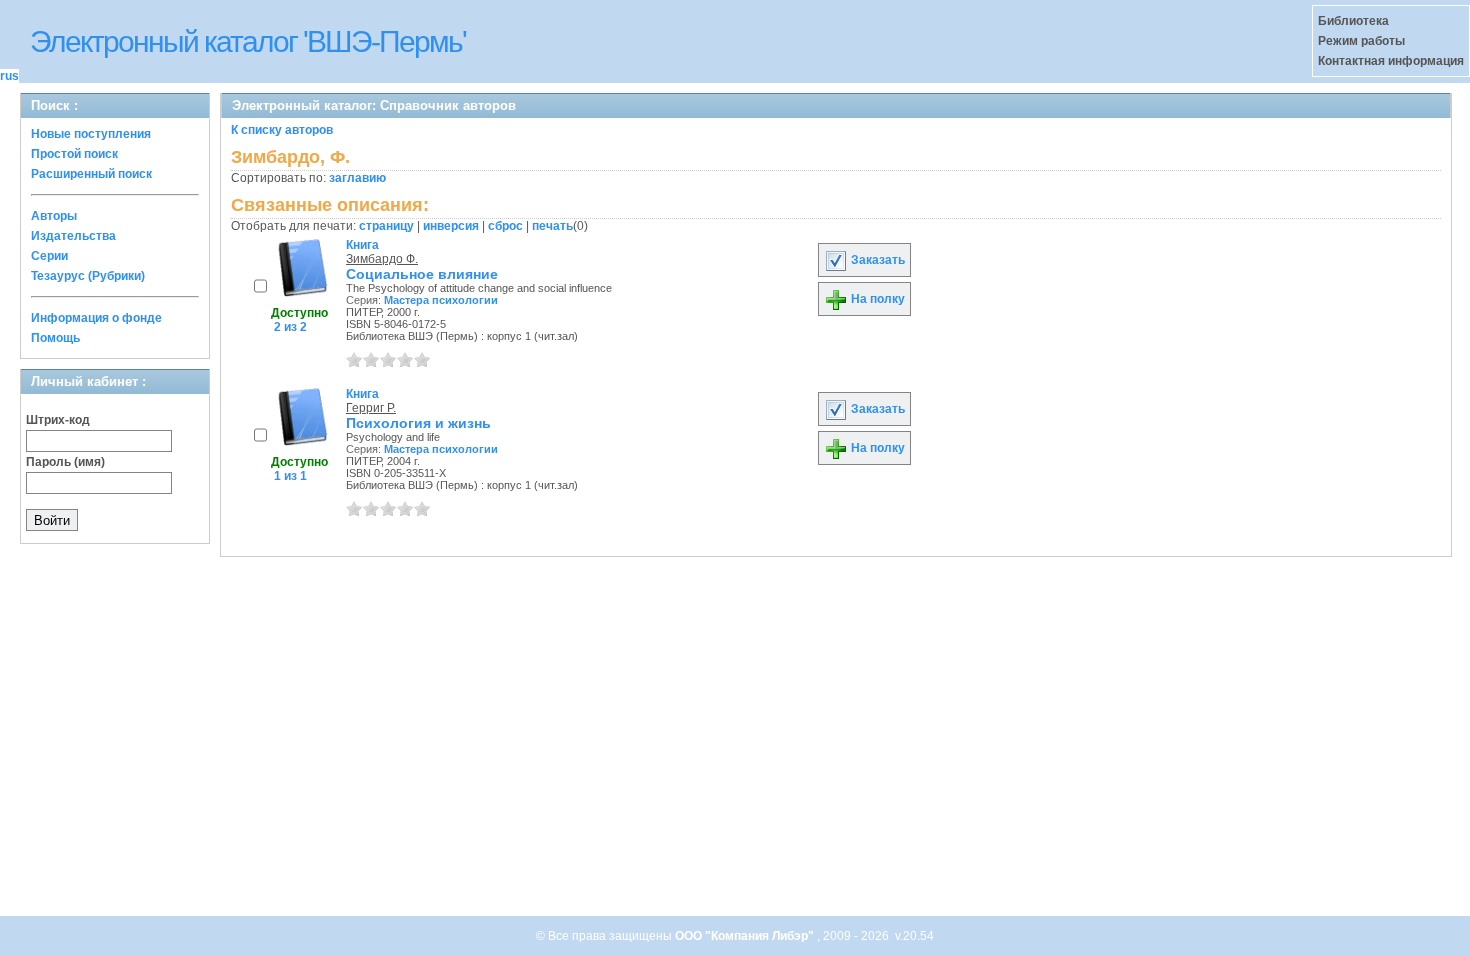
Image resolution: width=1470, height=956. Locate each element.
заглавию (357, 178)
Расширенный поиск (91, 174)
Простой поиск (74, 154)
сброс (505, 226)
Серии (49, 256)
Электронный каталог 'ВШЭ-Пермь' (248, 41)
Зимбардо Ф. (382, 259)
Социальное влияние (422, 274)
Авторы (54, 216)
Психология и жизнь (418, 423)
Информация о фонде (96, 318)
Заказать (876, 260)
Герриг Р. (371, 408)
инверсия (451, 226)
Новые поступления (91, 134)
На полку (876, 299)
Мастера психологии (441, 300)
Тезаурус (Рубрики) (88, 276)
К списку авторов (282, 130)
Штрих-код (58, 420)
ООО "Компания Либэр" (746, 936)
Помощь (55, 338)
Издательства (73, 236)
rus (9, 76)
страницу (386, 226)
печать (552, 226)
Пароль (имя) (65, 462)
